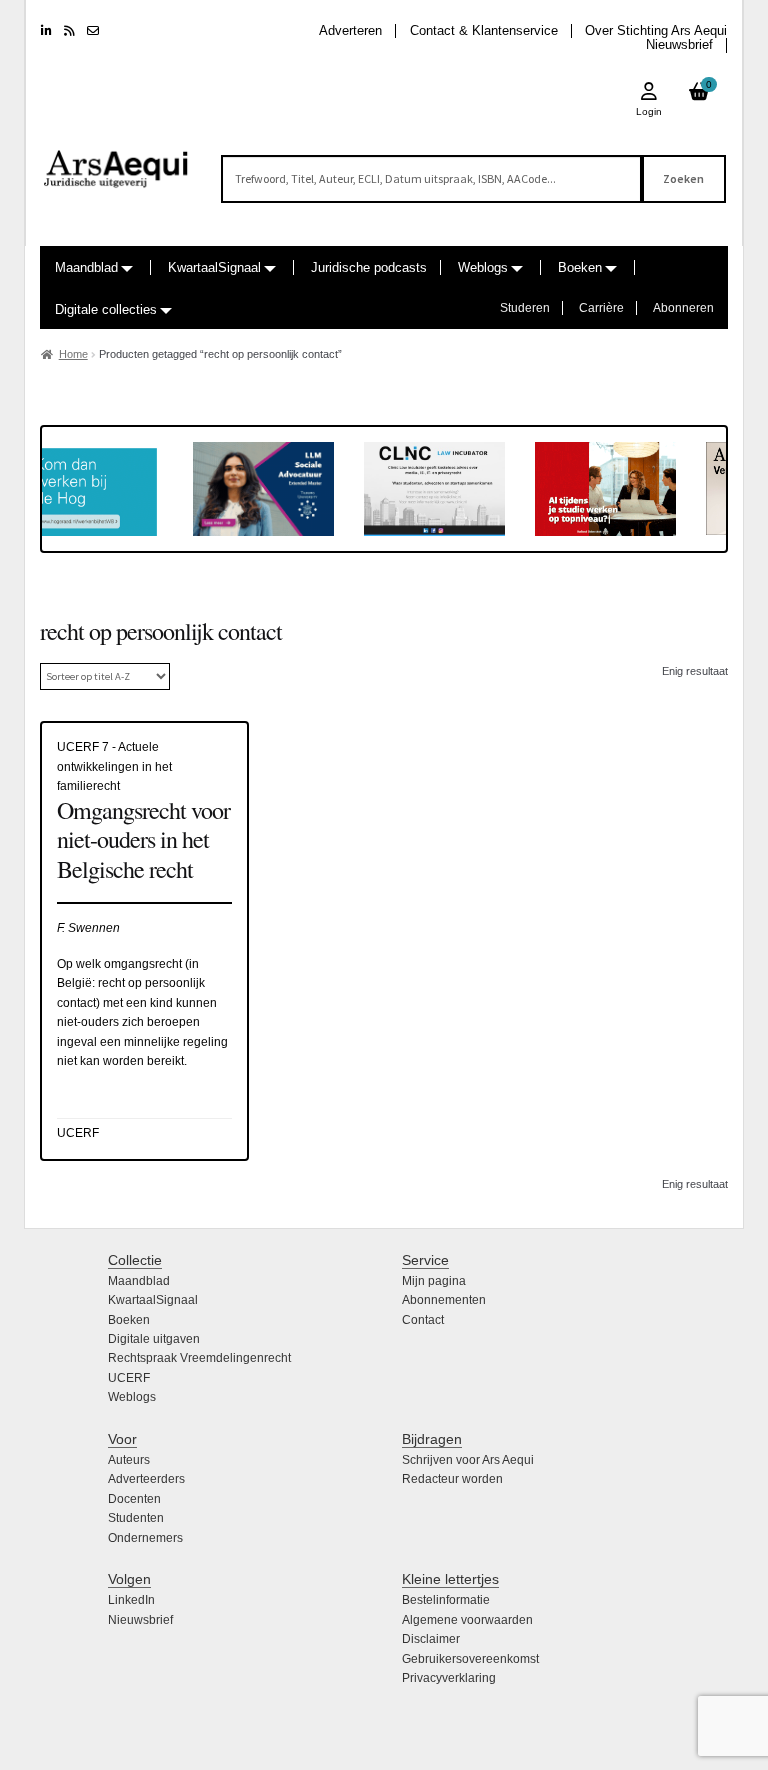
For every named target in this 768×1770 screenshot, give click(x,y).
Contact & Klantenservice (484, 30)
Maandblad (86, 267)
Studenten (136, 1518)
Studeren (525, 308)
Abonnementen (444, 1300)
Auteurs (129, 1460)
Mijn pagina (434, 1281)
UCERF (129, 1378)
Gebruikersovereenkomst (470, 1659)
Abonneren (683, 308)
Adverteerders (146, 1479)
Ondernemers (145, 1538)
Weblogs (483, 267)
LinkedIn (131, 1600)
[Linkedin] (46, 31)
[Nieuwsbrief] (93, 31)
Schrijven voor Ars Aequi (468, 1460)
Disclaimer (431, 1639)
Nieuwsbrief (679, 44)
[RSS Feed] (69, 31)
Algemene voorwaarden (467, 1620)
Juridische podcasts (369, 267)
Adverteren (350, 30)
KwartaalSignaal (214, 267)
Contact (423, 1320)
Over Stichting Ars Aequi (656, 30)
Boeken (580, 267)
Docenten (134, 1499)
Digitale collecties (106, 309)
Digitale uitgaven (154, 1339)
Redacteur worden (452, 1479)
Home (73, 354)
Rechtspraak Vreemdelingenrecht (199, 1358)
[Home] (116, 160)
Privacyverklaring (449, 1678)
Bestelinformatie (446, 1600)
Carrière (601, 308)
